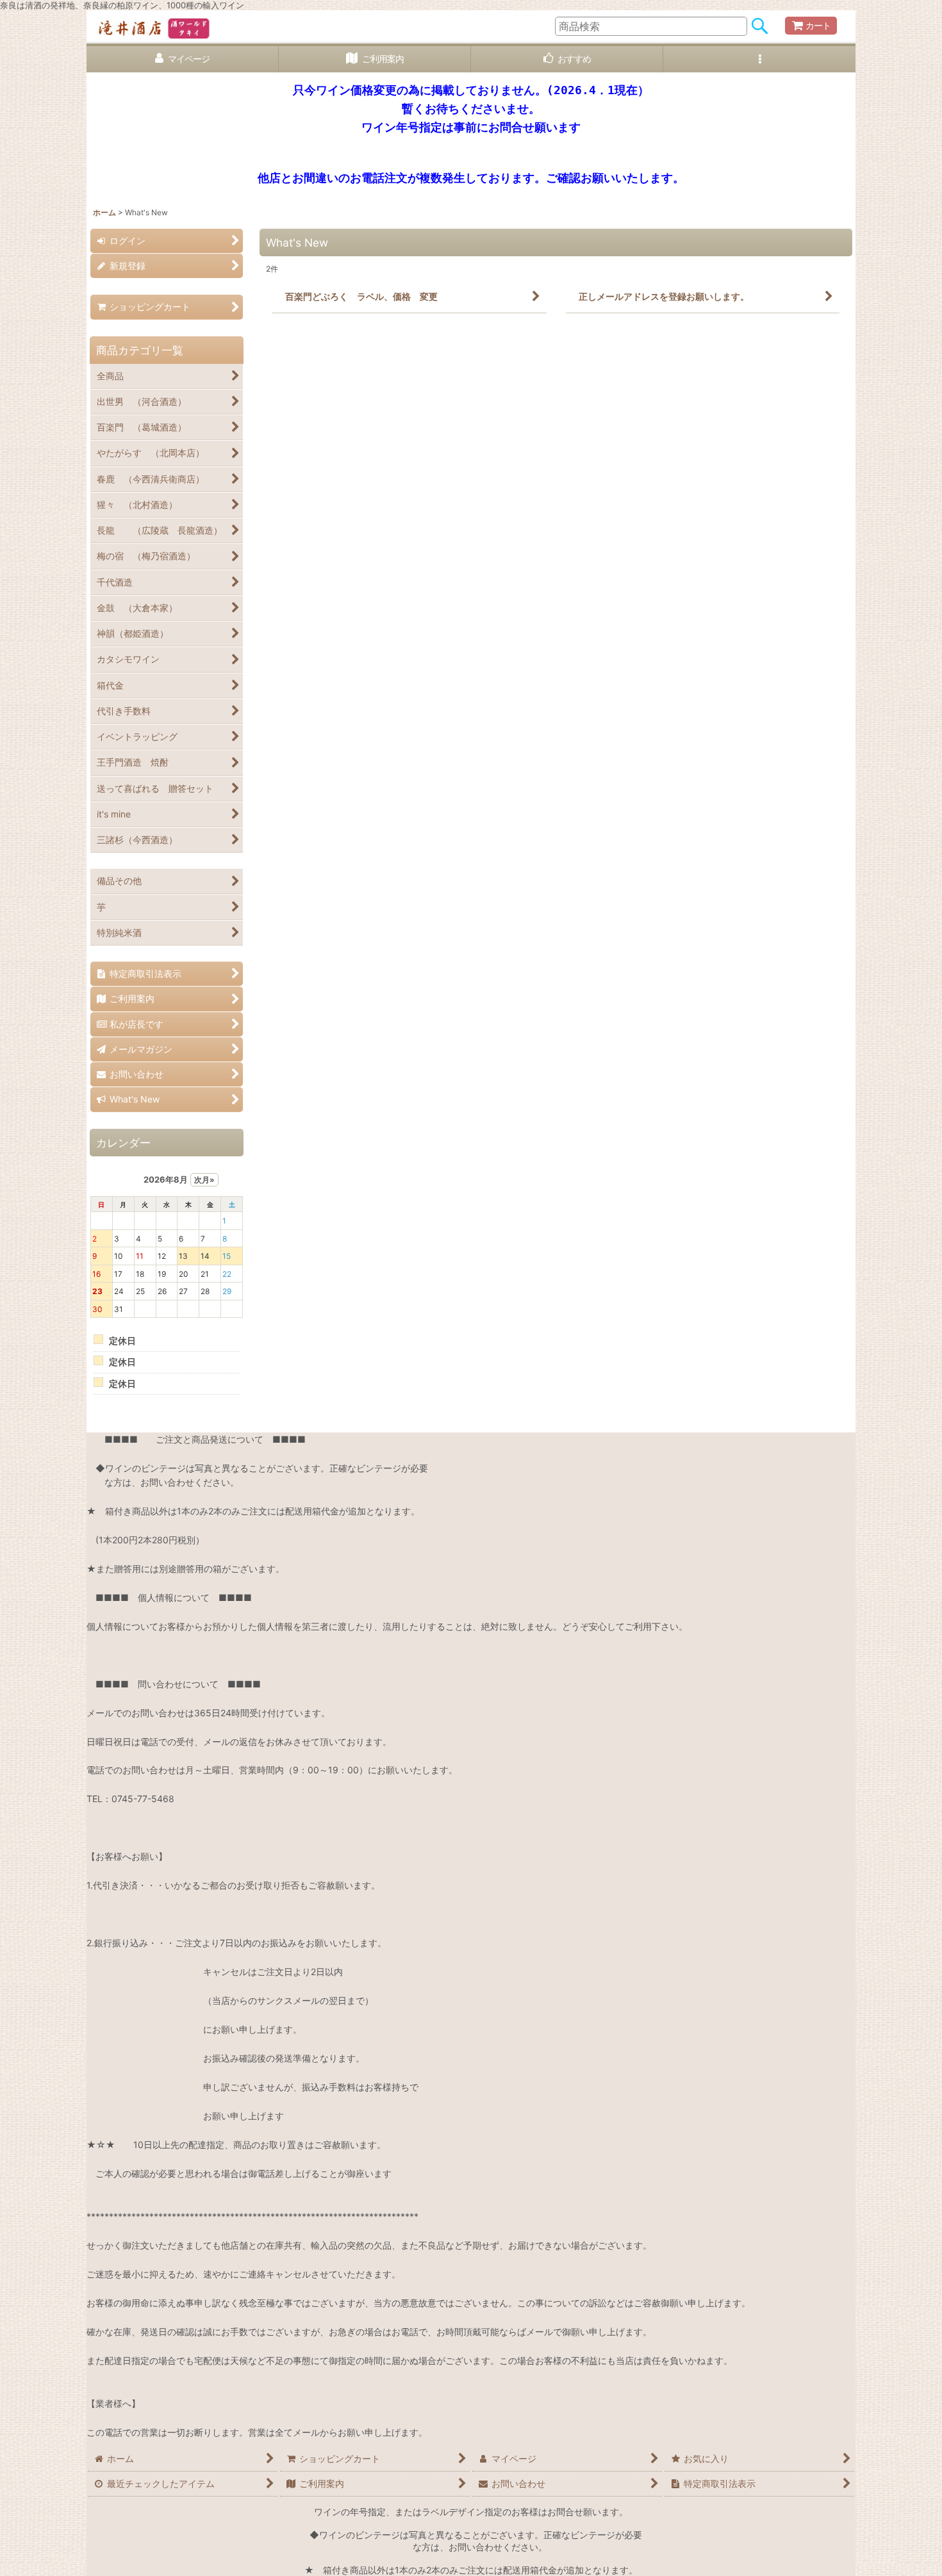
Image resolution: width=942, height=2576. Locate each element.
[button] (759, 59)
